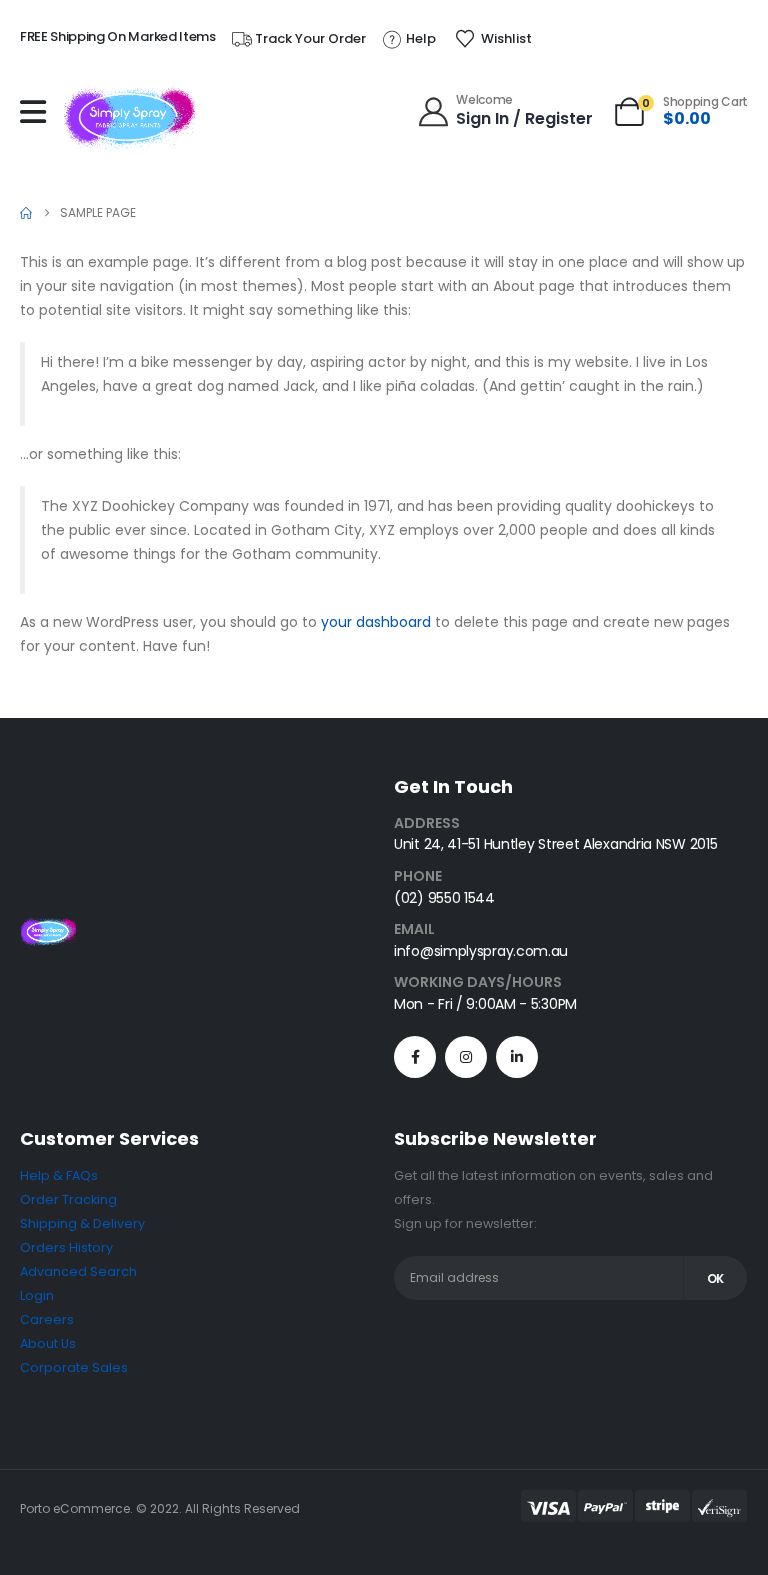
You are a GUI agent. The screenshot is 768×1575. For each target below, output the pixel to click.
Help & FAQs (59, 1175)
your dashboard (376, 622)
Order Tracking (68, 1199)
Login (37, 1295)
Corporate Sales (74, 1367)
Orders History (66, 1247)
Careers (47, 1319)
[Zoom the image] (48, 929)
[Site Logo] (129, 117)
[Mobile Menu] (38, 112)
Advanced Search (78, 1271)
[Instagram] (466, 1057)
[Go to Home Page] (26, 213)
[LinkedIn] (517, 1057)
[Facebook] (415, 1057)
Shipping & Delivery (82, 1223)
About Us (48, 1343)
